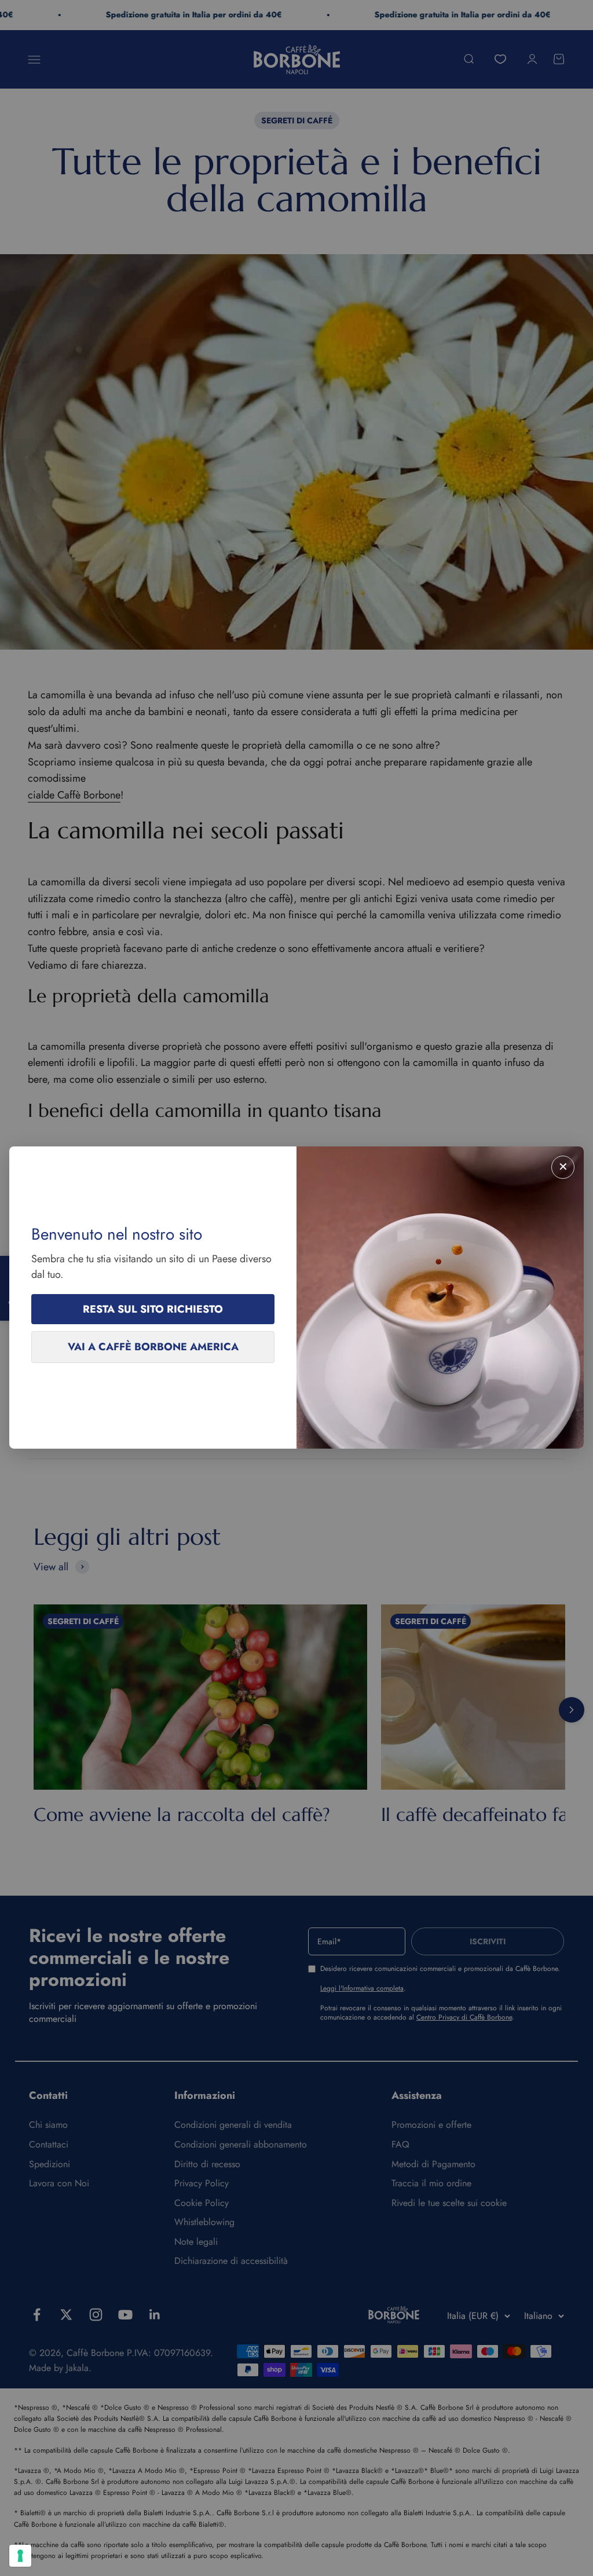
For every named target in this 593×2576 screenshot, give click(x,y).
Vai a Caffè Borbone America (153, 1347)
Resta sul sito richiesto (153, 1309)
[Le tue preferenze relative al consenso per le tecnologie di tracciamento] (20, 2556)
